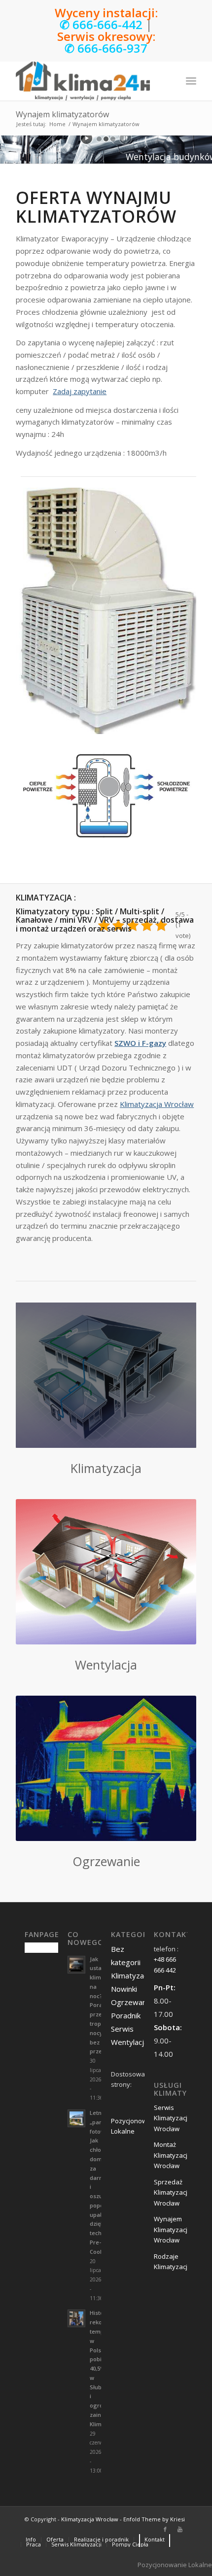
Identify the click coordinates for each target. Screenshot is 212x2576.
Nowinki (124, 1989)
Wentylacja (129, 2042)
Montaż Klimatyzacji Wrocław (171, 2155)
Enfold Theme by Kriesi (154, 2519)
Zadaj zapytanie (80, 391)
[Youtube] (180, 2529)
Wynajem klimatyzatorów (62, 114)
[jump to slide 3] (113, 139)
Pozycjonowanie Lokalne (175, 2565)
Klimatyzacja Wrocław (157, 1104)
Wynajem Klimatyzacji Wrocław (171, 2229)
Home (57, 124)
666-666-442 (107, 24)
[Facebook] (165, 2529)
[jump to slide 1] (99, 139)
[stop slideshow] (125, 138)
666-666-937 (112, 48)
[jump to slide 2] (106, 139)
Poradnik (126, 2015)
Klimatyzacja (132, 1975)
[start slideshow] (87, 138)
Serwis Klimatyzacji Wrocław (171, 2118)
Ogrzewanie (132, 2002)
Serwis (122, 2029)
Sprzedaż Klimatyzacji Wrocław (171, 2192)
